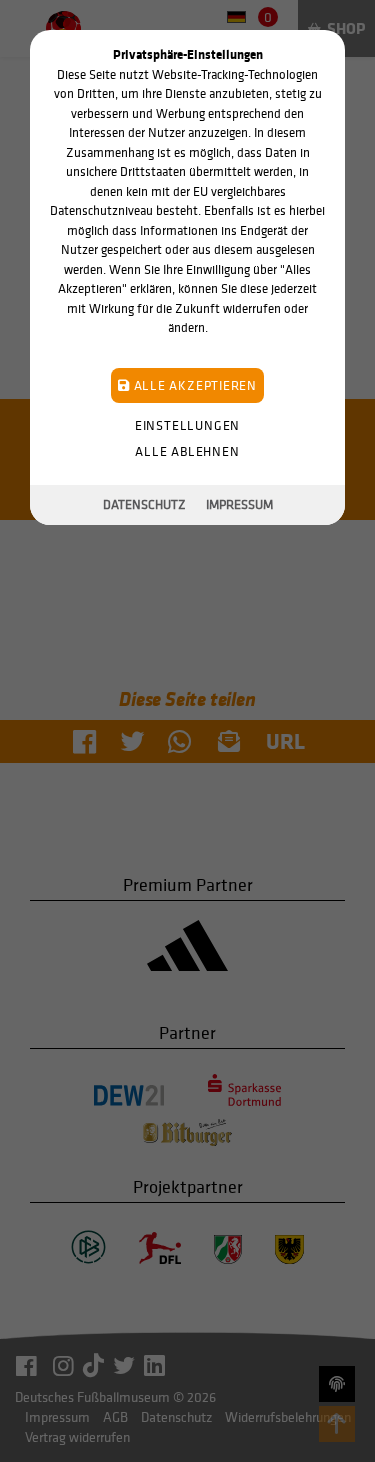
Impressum (239, 504)
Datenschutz (144, 504)
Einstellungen (187, 425)
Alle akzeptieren (193, 385)
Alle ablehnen (187, 451)
